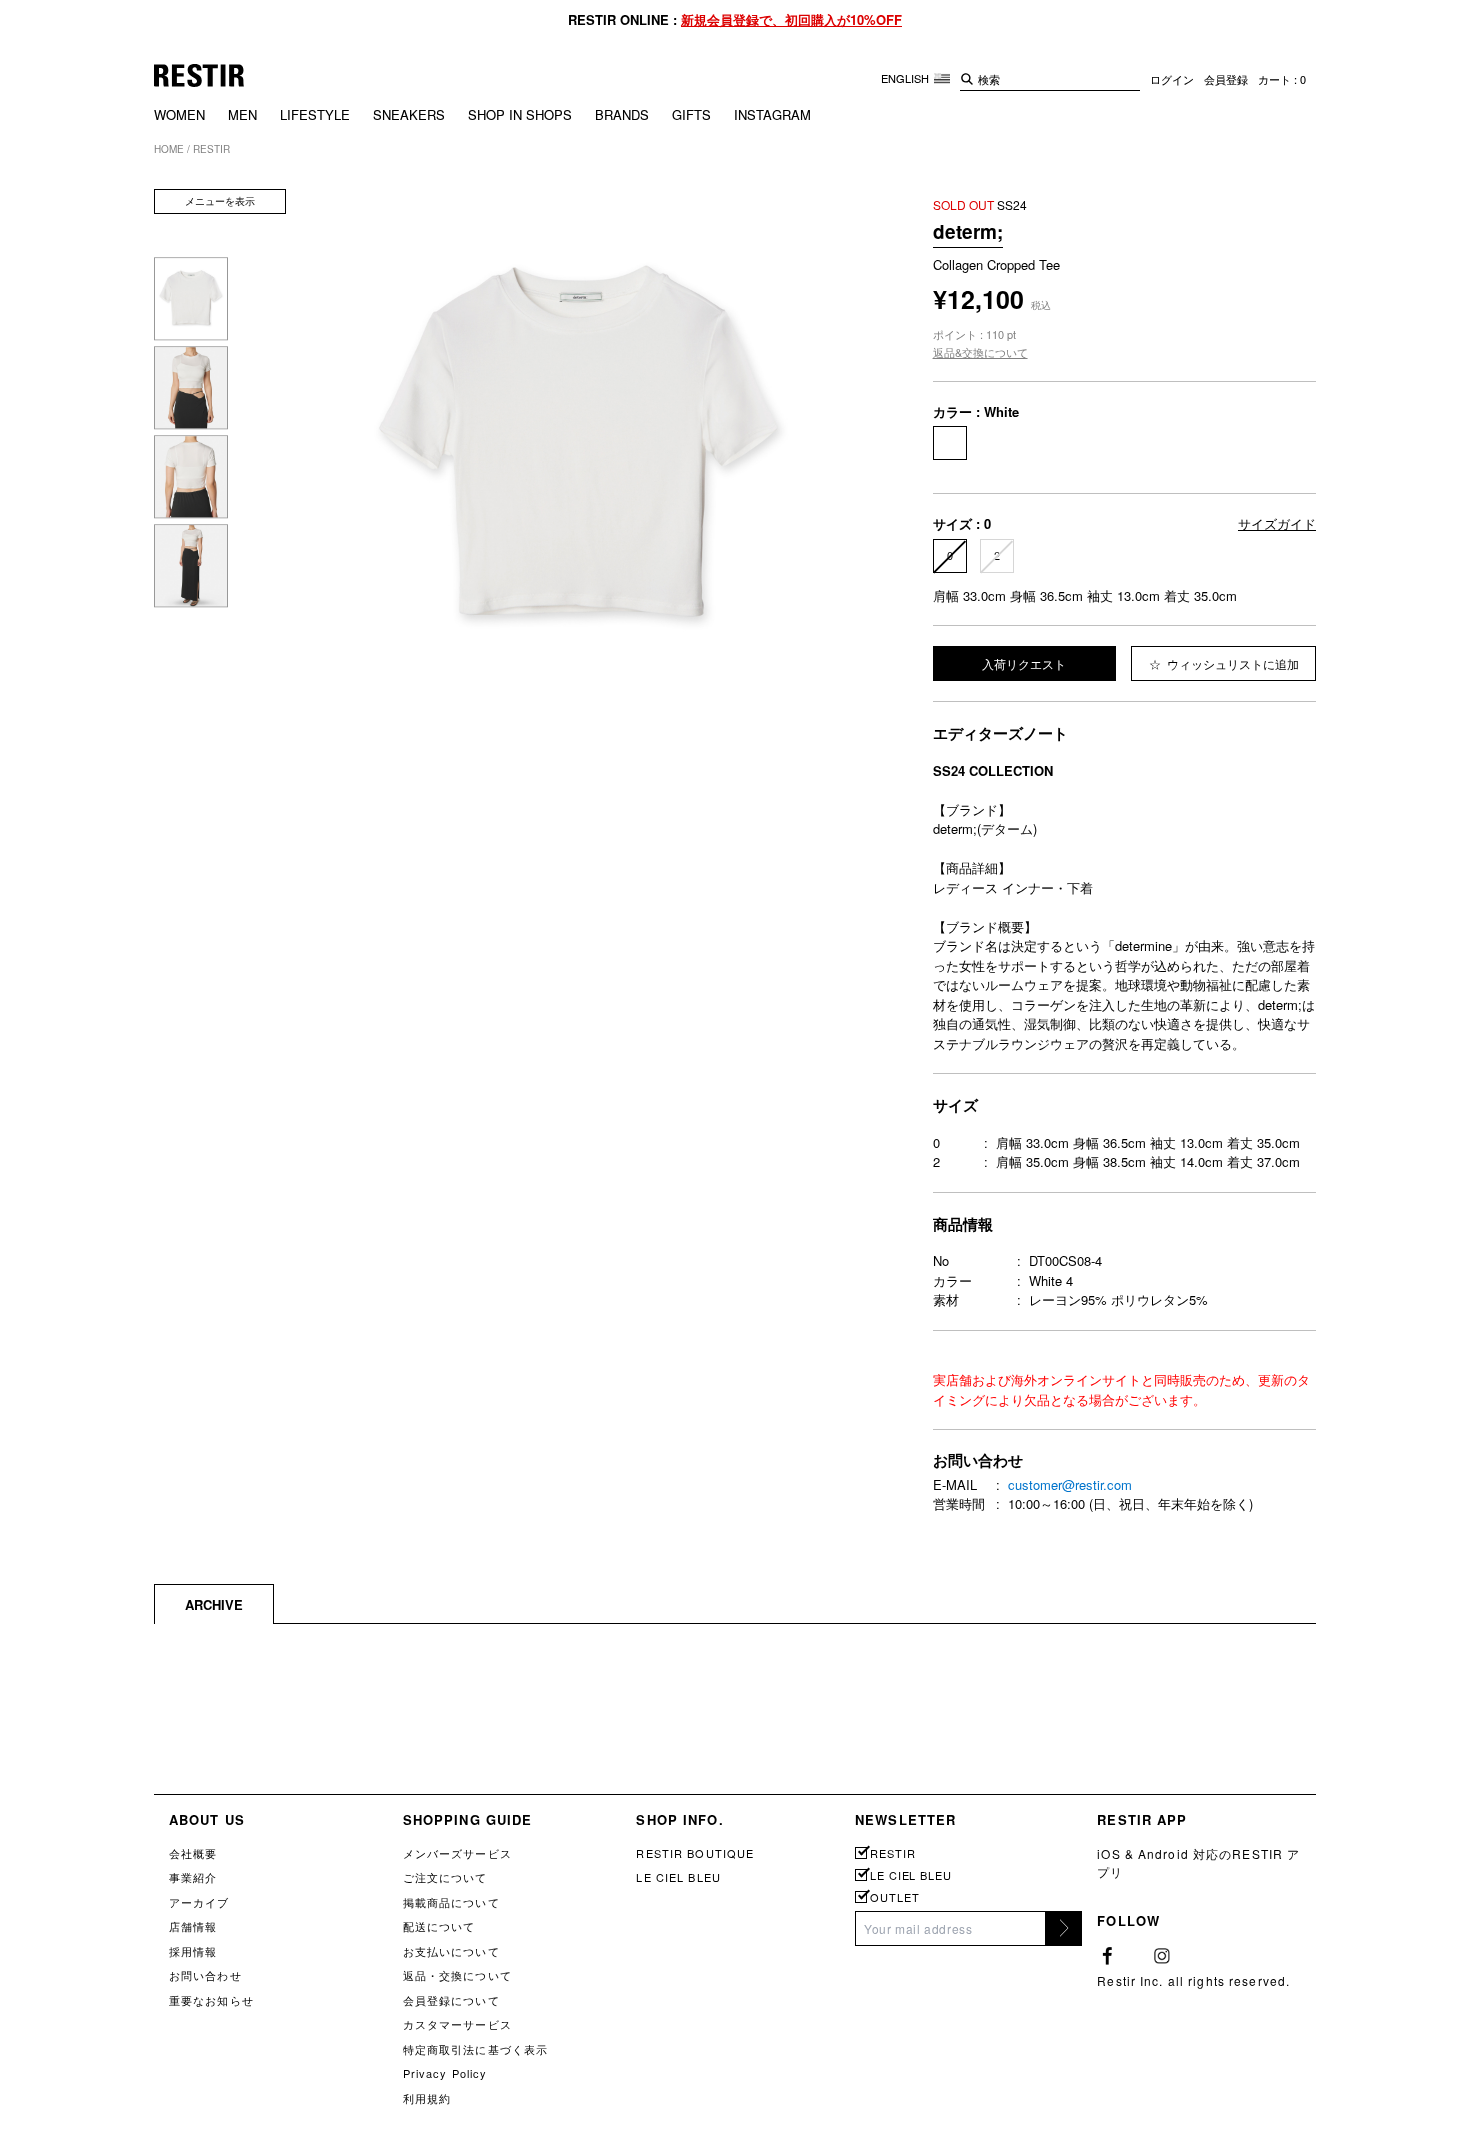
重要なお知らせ (211, 2000)
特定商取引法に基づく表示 (475, 2049)
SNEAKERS (409, 114)
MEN (242, 114)
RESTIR (892, 1853)
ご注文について (445, 1877)
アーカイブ (199, 1902)
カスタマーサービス (457, 2024)
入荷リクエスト (1024, 663)
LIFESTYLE (315, 114)
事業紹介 (193, 1877)
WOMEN (179, 114)
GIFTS (691, 114)
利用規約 (427, 2098)
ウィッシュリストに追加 (1231, 663)
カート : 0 (1282, 79)
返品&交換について (980, 352)
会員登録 (1226, 79)
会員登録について (451, 2000)
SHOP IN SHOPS (520, 114)
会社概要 (193, 1853)
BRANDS (622, 114)
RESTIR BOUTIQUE (695, 1853)
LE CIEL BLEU (678, 1877)
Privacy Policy (445, 2073)
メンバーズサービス (457, 1853)
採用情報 (193, 1951)
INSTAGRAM (772, 114)
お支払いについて (451, 1951)
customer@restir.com (1070, 1484)
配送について (439, 1926)
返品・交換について (457, 1975)
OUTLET (894, 1897)
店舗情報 (193, 1926)
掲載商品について (451, 1902)
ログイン (1172, 79)
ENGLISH (906, 78)
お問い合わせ (205, 1975)
